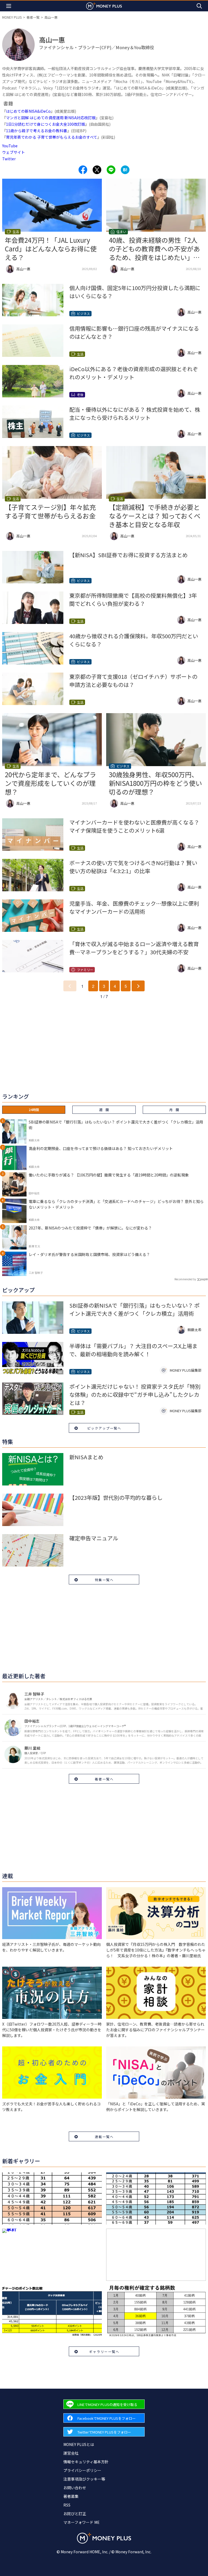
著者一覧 (33, 17)
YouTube (10, 146)
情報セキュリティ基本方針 (86, 2462)
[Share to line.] (111, 170)
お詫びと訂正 (75, 2514)
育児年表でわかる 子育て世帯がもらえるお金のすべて (52, 137)
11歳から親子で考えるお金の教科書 (37, 131)
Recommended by (185, 1279)
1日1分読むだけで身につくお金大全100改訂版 (45, 124)
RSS (67, 2505)
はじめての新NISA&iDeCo (28, 111)
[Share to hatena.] (125, 170)
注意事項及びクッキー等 (84, 2479)
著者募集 (71, 2496)
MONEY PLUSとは (79, 2444)
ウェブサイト (14, 152)
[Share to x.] (97, 170)
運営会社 (71, 2453)
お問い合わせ (75, 2488)
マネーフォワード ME (82, 2522)
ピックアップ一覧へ (104, 1428)
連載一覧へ (104, 2137)
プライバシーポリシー (82, 2470)
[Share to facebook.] (83, 170)
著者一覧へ (104, 1779)
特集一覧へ (104, 1580)
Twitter (9, 159)
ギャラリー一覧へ (104, 2351)
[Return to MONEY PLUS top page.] (104, 6)
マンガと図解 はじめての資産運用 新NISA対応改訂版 (51, 118)
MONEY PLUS (12, 17)
